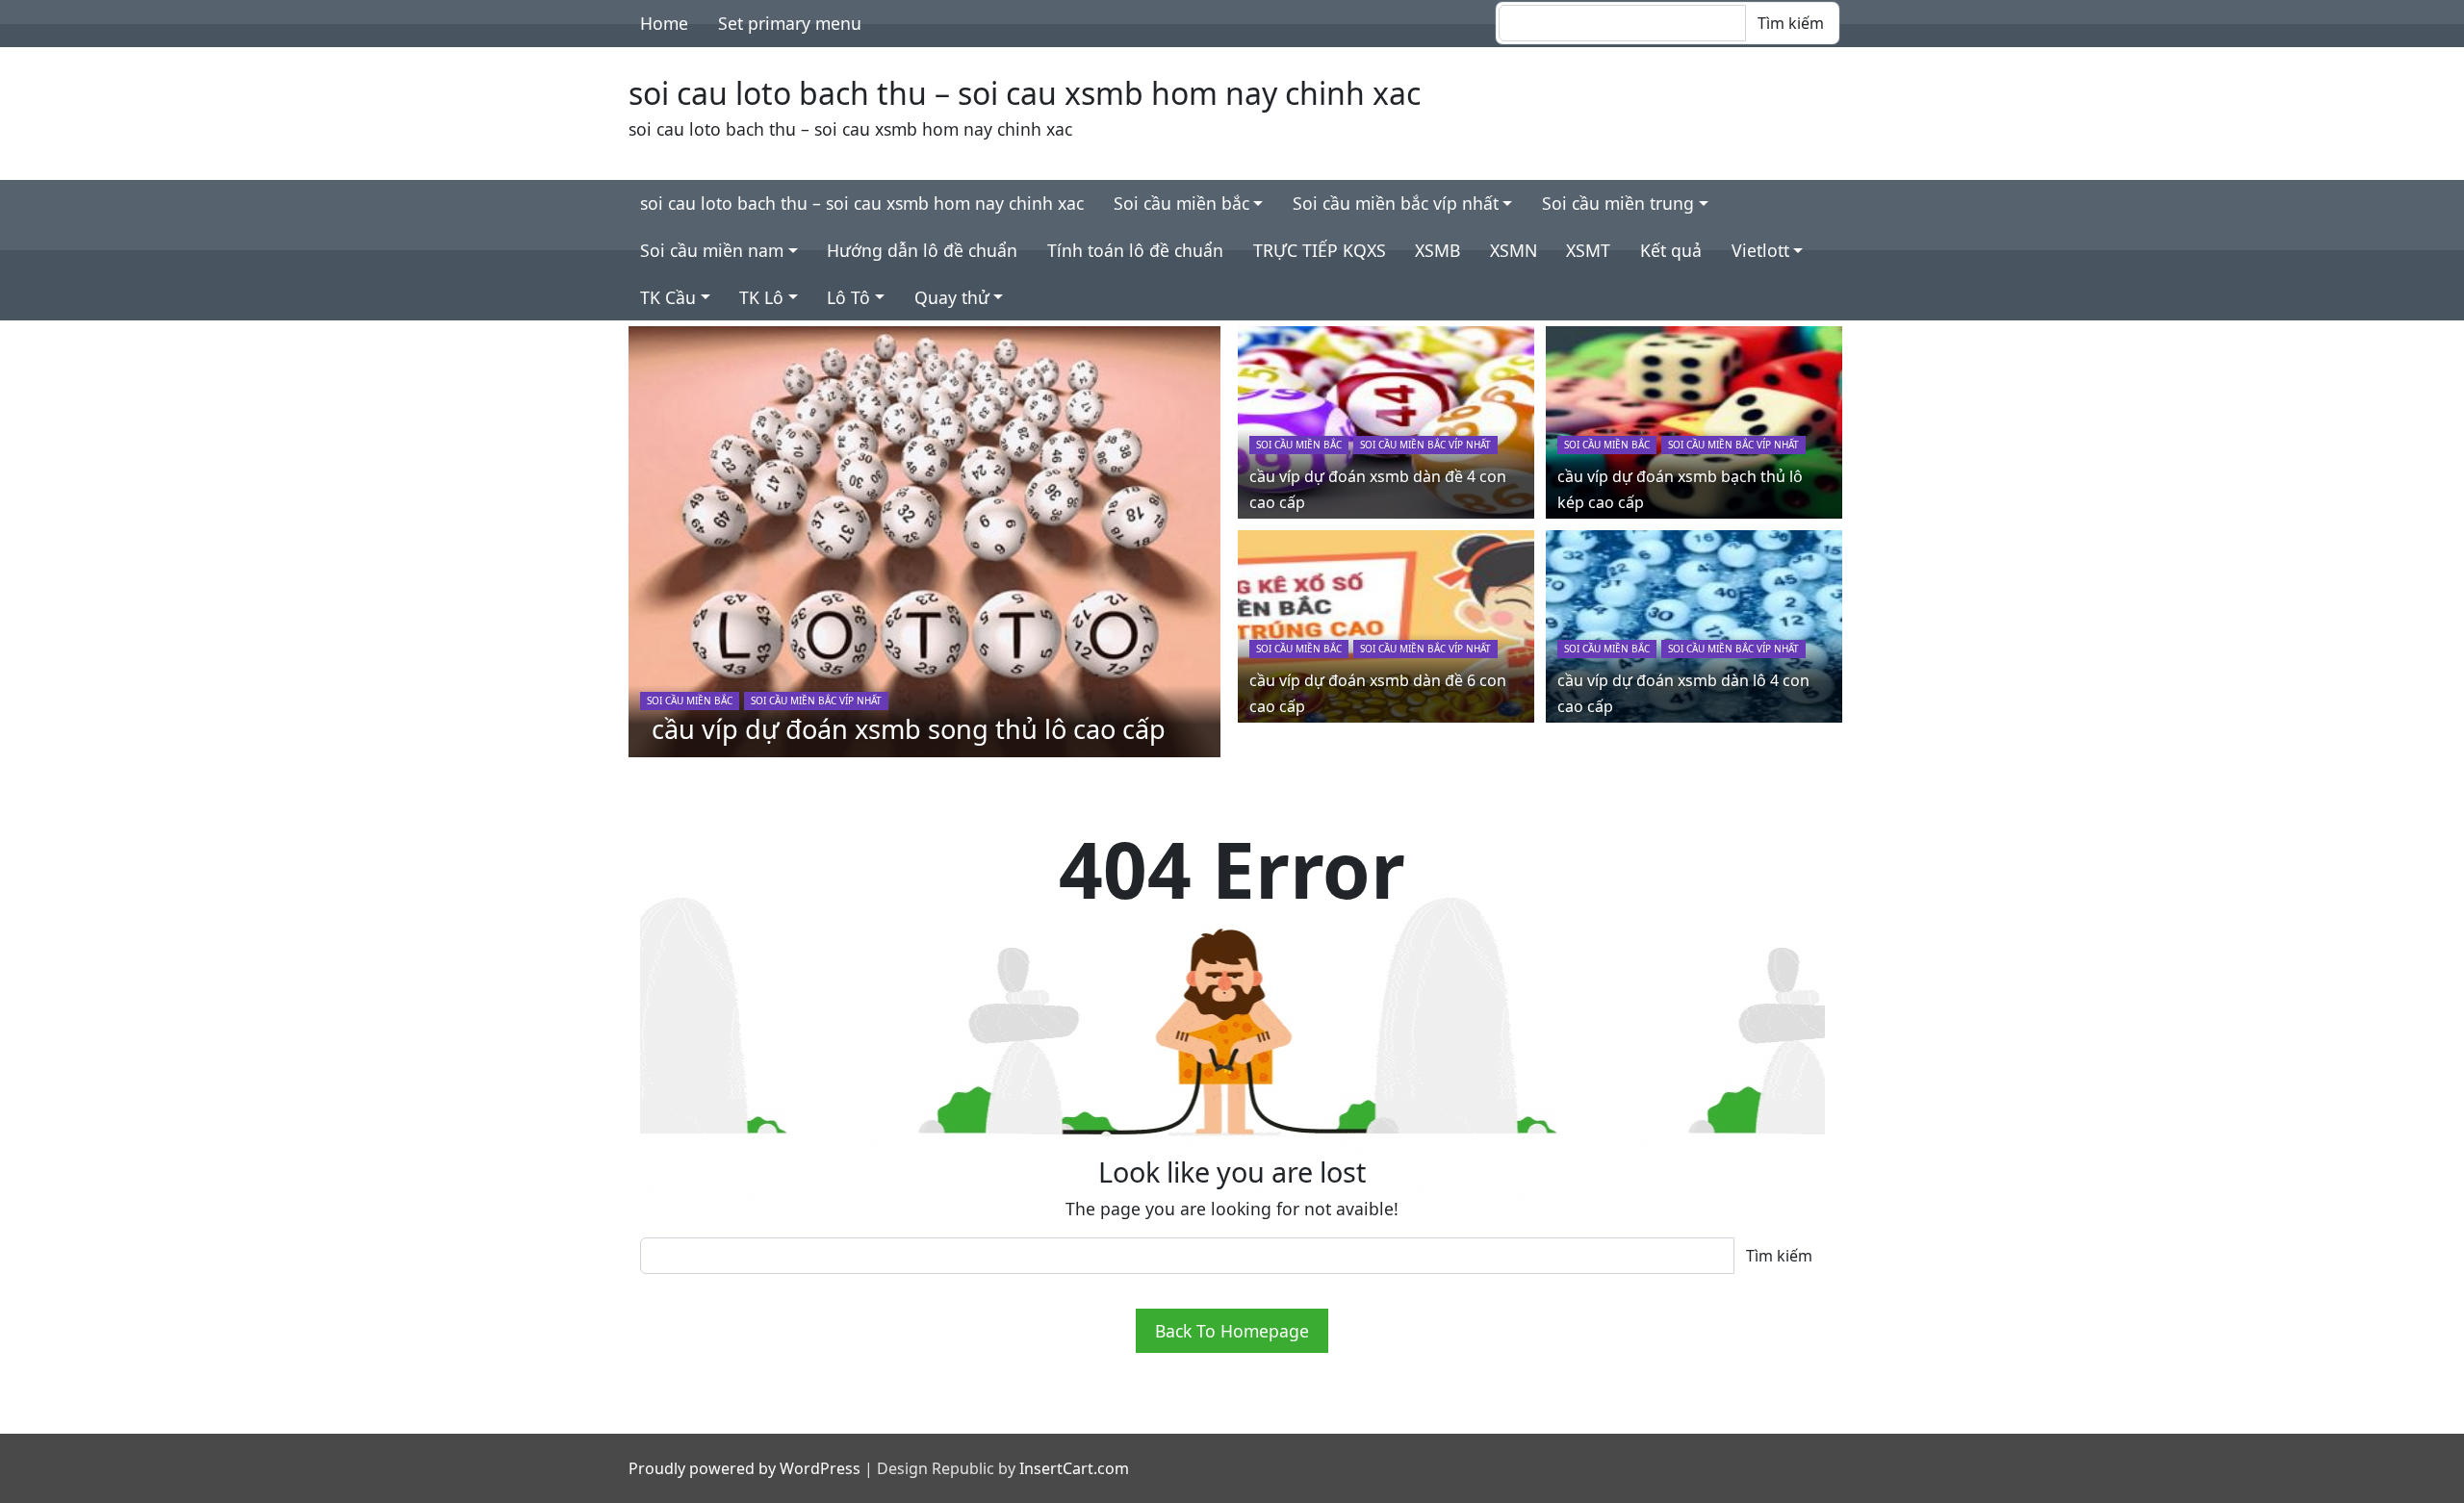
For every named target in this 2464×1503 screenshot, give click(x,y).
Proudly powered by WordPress (744, 1468)
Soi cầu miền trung (1618, 203)
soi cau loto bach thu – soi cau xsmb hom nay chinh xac (1025, 93)
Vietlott (1760, 250)
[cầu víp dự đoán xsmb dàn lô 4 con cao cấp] (1694, 624)
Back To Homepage (1232, 1331)
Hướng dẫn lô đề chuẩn (922, 250)
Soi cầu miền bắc (1181, 203)
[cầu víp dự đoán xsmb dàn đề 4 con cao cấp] (1386, 420)
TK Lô (761, 297)
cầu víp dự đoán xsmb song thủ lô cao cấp (909, 729)
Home (664, 23)
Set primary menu (790, 23)
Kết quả (1671, 250)
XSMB (1437, 250)
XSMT (1588, 250)
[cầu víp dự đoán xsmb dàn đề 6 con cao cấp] (1386, 624)
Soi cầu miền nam (712, 250)
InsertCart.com (1074, 1468)
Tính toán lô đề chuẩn (1135, 250)
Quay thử (952, 297)
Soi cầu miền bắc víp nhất (1396, 203)
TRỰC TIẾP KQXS (1320, 250)
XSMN (1514, 250)
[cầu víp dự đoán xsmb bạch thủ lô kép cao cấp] (1694, 420)
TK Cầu (668, 297)
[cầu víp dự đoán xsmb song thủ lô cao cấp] (925, 540)
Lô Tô (848, 297)
